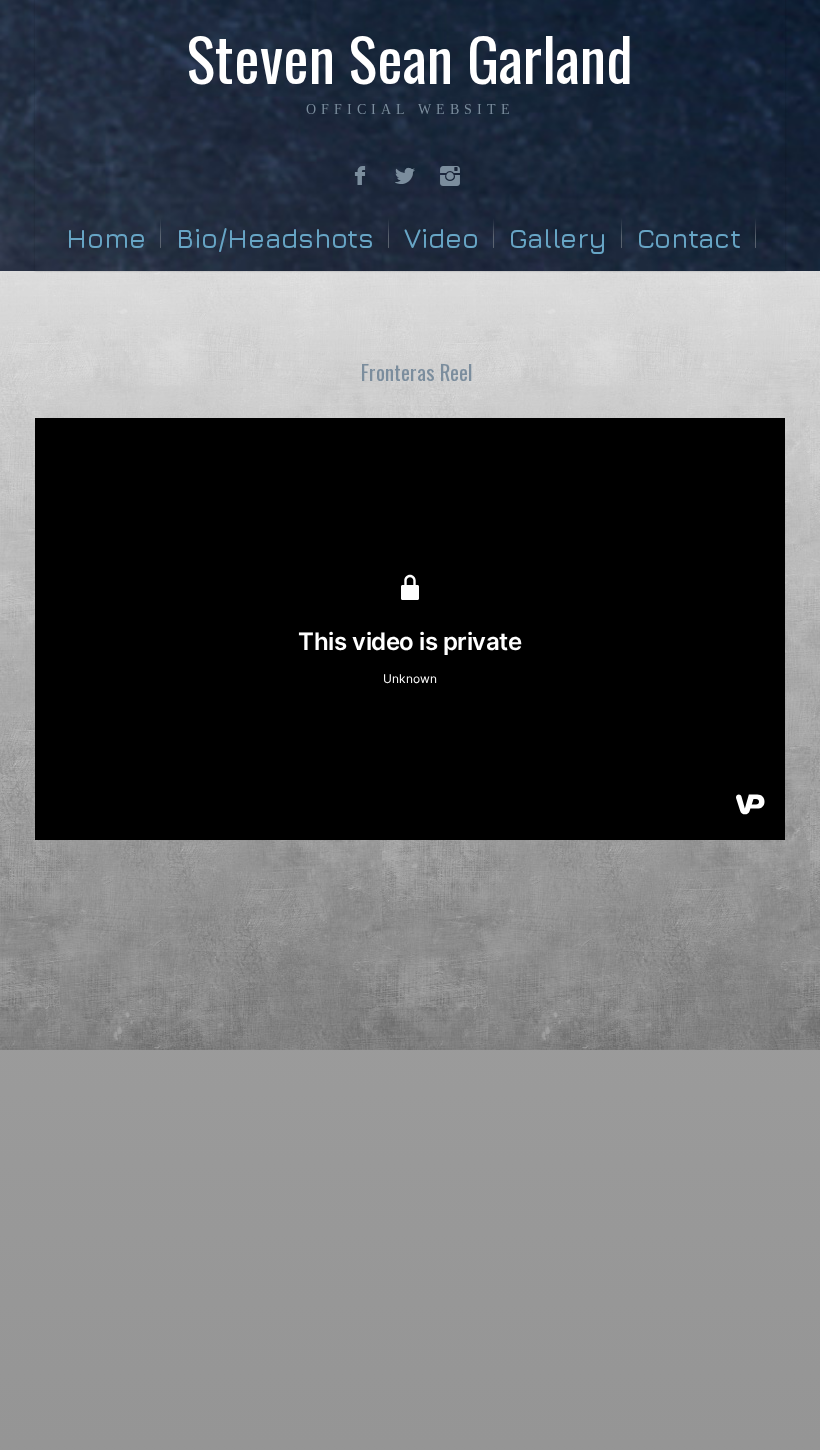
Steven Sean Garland (410, 56)
